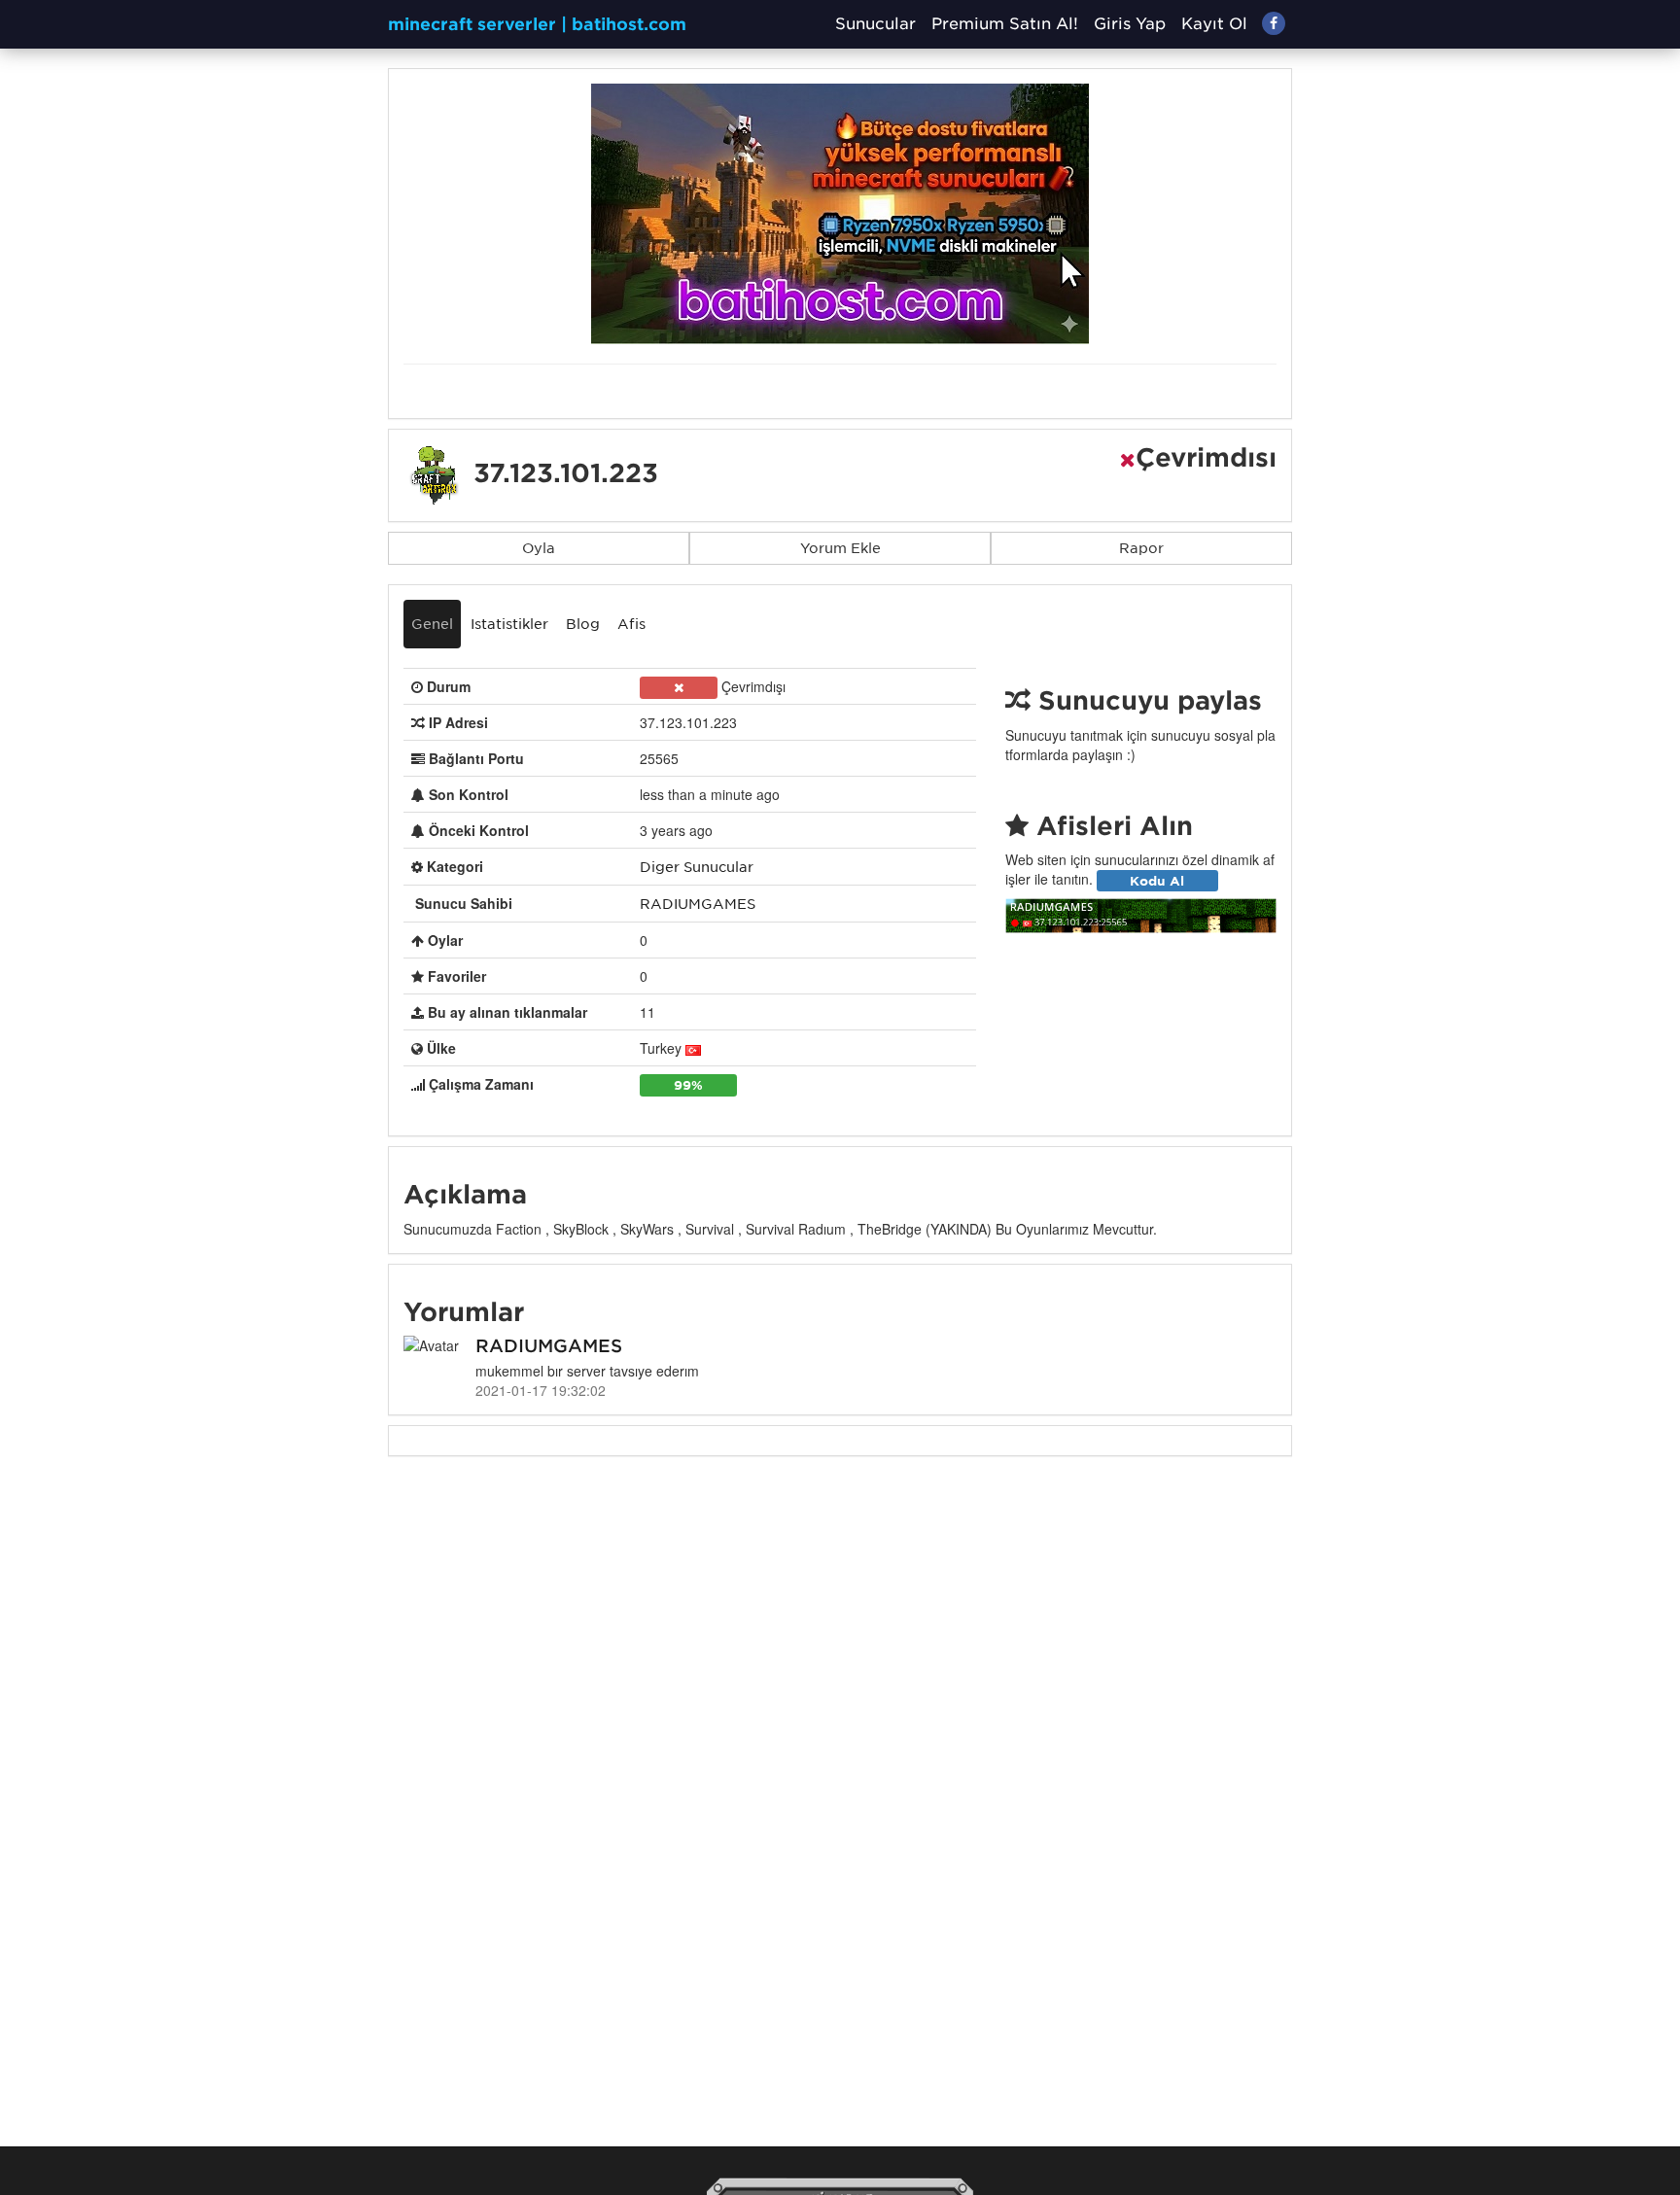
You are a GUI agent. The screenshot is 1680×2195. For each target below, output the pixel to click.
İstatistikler (509, 624)
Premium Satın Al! (1005, 24)
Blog (583, 624)
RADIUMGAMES (698, 904)
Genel (432, 624)
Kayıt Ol (1214, 24)
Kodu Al (1157, 880)
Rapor (1141, 548)
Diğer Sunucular (697, 867)
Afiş (631, 624)
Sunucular (875, 24)
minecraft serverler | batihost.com (537, 24)
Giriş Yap (1130, 24)
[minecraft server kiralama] (840, 213)
